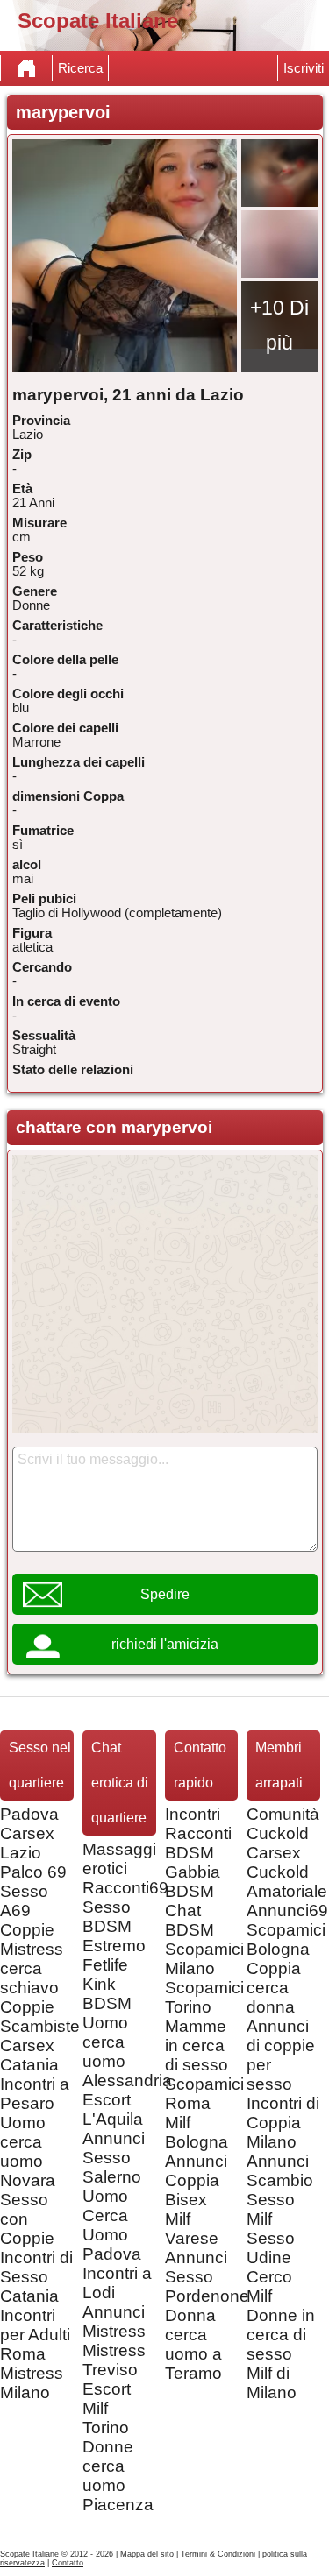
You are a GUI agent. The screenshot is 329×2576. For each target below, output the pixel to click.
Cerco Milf (269, 2286)
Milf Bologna (197, 2132)
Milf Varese (192, 2229)
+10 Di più (279, 325)
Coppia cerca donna (274, 1988)
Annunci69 (287, 1911)
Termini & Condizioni (218, 2554)
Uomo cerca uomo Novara (28, 2151)
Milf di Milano (272, 2383)
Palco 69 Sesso (33, 1882)
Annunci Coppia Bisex (196, 2180)
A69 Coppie (27, 1920)
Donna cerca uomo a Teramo (193, 2344)
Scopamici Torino (204, 1997)
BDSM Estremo (114, 1936)
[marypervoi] (125, 256)
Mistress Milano (32, 2383)
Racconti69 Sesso (125, 1897)
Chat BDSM (190, 1920)
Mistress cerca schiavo (32, 1968)
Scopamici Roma (204, 2094)
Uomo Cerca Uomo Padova (112, 2225)
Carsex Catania (29, 2055)
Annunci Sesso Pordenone (207, 2277)
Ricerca (80, 68)
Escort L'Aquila (113, 2109)
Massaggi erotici (119, 1859)
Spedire (165, 1594)
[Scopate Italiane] (26, 68)
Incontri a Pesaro (35, 2094)
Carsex (274, 1853)
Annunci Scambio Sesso (280, 2180)
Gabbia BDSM (193, 1882)
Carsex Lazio (27, 1843)
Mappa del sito (147, 2554)
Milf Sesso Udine (271, 2238)
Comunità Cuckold (283, 1824)
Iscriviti (304, 68)
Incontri (193, 1814)
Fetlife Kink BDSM (107, 1984)
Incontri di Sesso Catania (36, 2277)
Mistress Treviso (114, 2360)
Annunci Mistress (114, 2321)
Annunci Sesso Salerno (114, 2158)
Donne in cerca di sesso (281, 2335)
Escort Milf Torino (107, 2408)
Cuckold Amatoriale (287, 1882)
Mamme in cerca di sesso (197, 2045)
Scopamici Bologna (286, 1939)
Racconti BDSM (198, 1843)
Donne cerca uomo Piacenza (118, 2476)
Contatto (68, 2563)
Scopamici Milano (204, 1959)
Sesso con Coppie (27, 2219)
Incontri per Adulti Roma (35, 2335)
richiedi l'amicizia (165, 1644)
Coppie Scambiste (40, 2017)
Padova (29, 1814)
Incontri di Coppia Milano (283, 2123)
